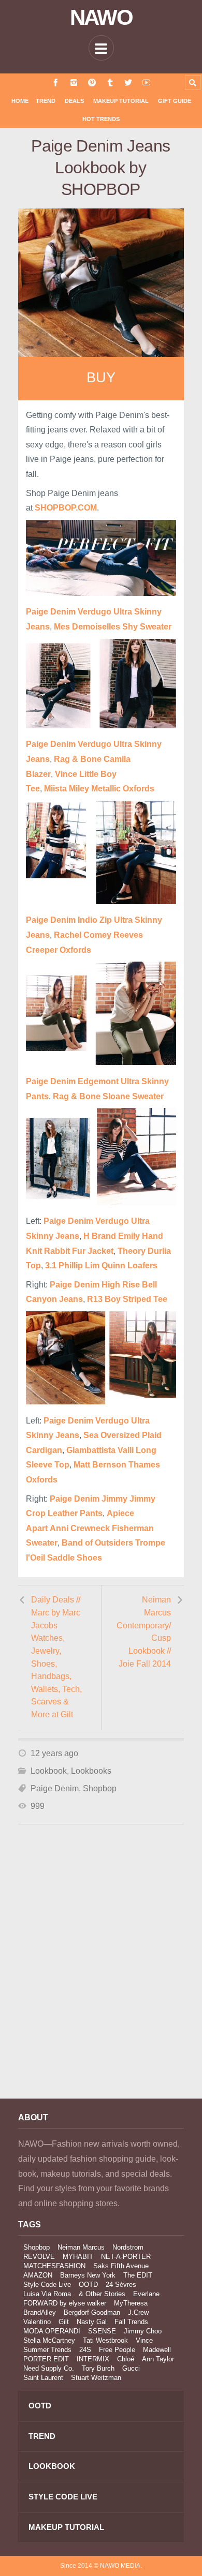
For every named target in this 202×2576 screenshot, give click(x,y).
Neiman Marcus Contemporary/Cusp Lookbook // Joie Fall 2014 (144, 1631)
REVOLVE (39, 2257)
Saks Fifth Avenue (121, 2266)
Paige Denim (55, 1788)
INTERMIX (93, 2359)
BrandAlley (40, 2312)
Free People (117, 2350)
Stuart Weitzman (96, 2378)
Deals (74, 101)
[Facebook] (56, 83)
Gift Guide (175, 101)
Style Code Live (47, 2285)
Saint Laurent (43, 2378)
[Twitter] (128, 83)
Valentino (37, 2322)
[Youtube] (146, 83)
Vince (144, 2340)
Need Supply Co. (49, 2368)
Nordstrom (128, 2247)
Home (20, 101)
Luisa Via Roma (47, 2294)
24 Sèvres (121, 2285)
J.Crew (138, 2312)
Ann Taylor (158, 2359)
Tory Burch (98, 2368)
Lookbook (49, 1771)
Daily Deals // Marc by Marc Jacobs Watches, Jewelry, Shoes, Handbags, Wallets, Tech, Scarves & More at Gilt (56, 1657)
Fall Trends (131, 2322)
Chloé (126, 2359)
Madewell (157, 2350)
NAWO (101, 18)
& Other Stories (102, 2294)
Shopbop (100, 1788)
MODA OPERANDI (52, 2331)
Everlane (146, 2294)
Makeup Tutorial (121, 101)
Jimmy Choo (143, 2331)
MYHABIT (78, 2257)
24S (85, 2350)
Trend (46, 101)
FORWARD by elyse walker (65, 2303)
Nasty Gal (92, 2322)
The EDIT (138, 2275)
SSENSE (102, 2331)
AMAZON (38, 2275)
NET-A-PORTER (126, 2257)
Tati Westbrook (105, 2340)
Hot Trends (101, 119)
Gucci (131, 2368)
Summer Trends (47, 2350)
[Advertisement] (101, 1975)
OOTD (88, 2285)
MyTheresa (131, 2303)
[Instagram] (74, 83)
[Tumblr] (110, 83)
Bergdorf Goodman (92, 2312)
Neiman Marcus (81, 2247)
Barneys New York (88, 2275)
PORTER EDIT (46, 2359)
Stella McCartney (49, 2340)
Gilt (64, 2322)
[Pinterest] (92, 83)
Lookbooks (91, 1771)
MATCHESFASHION (54, 2266)
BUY (101, 378)
